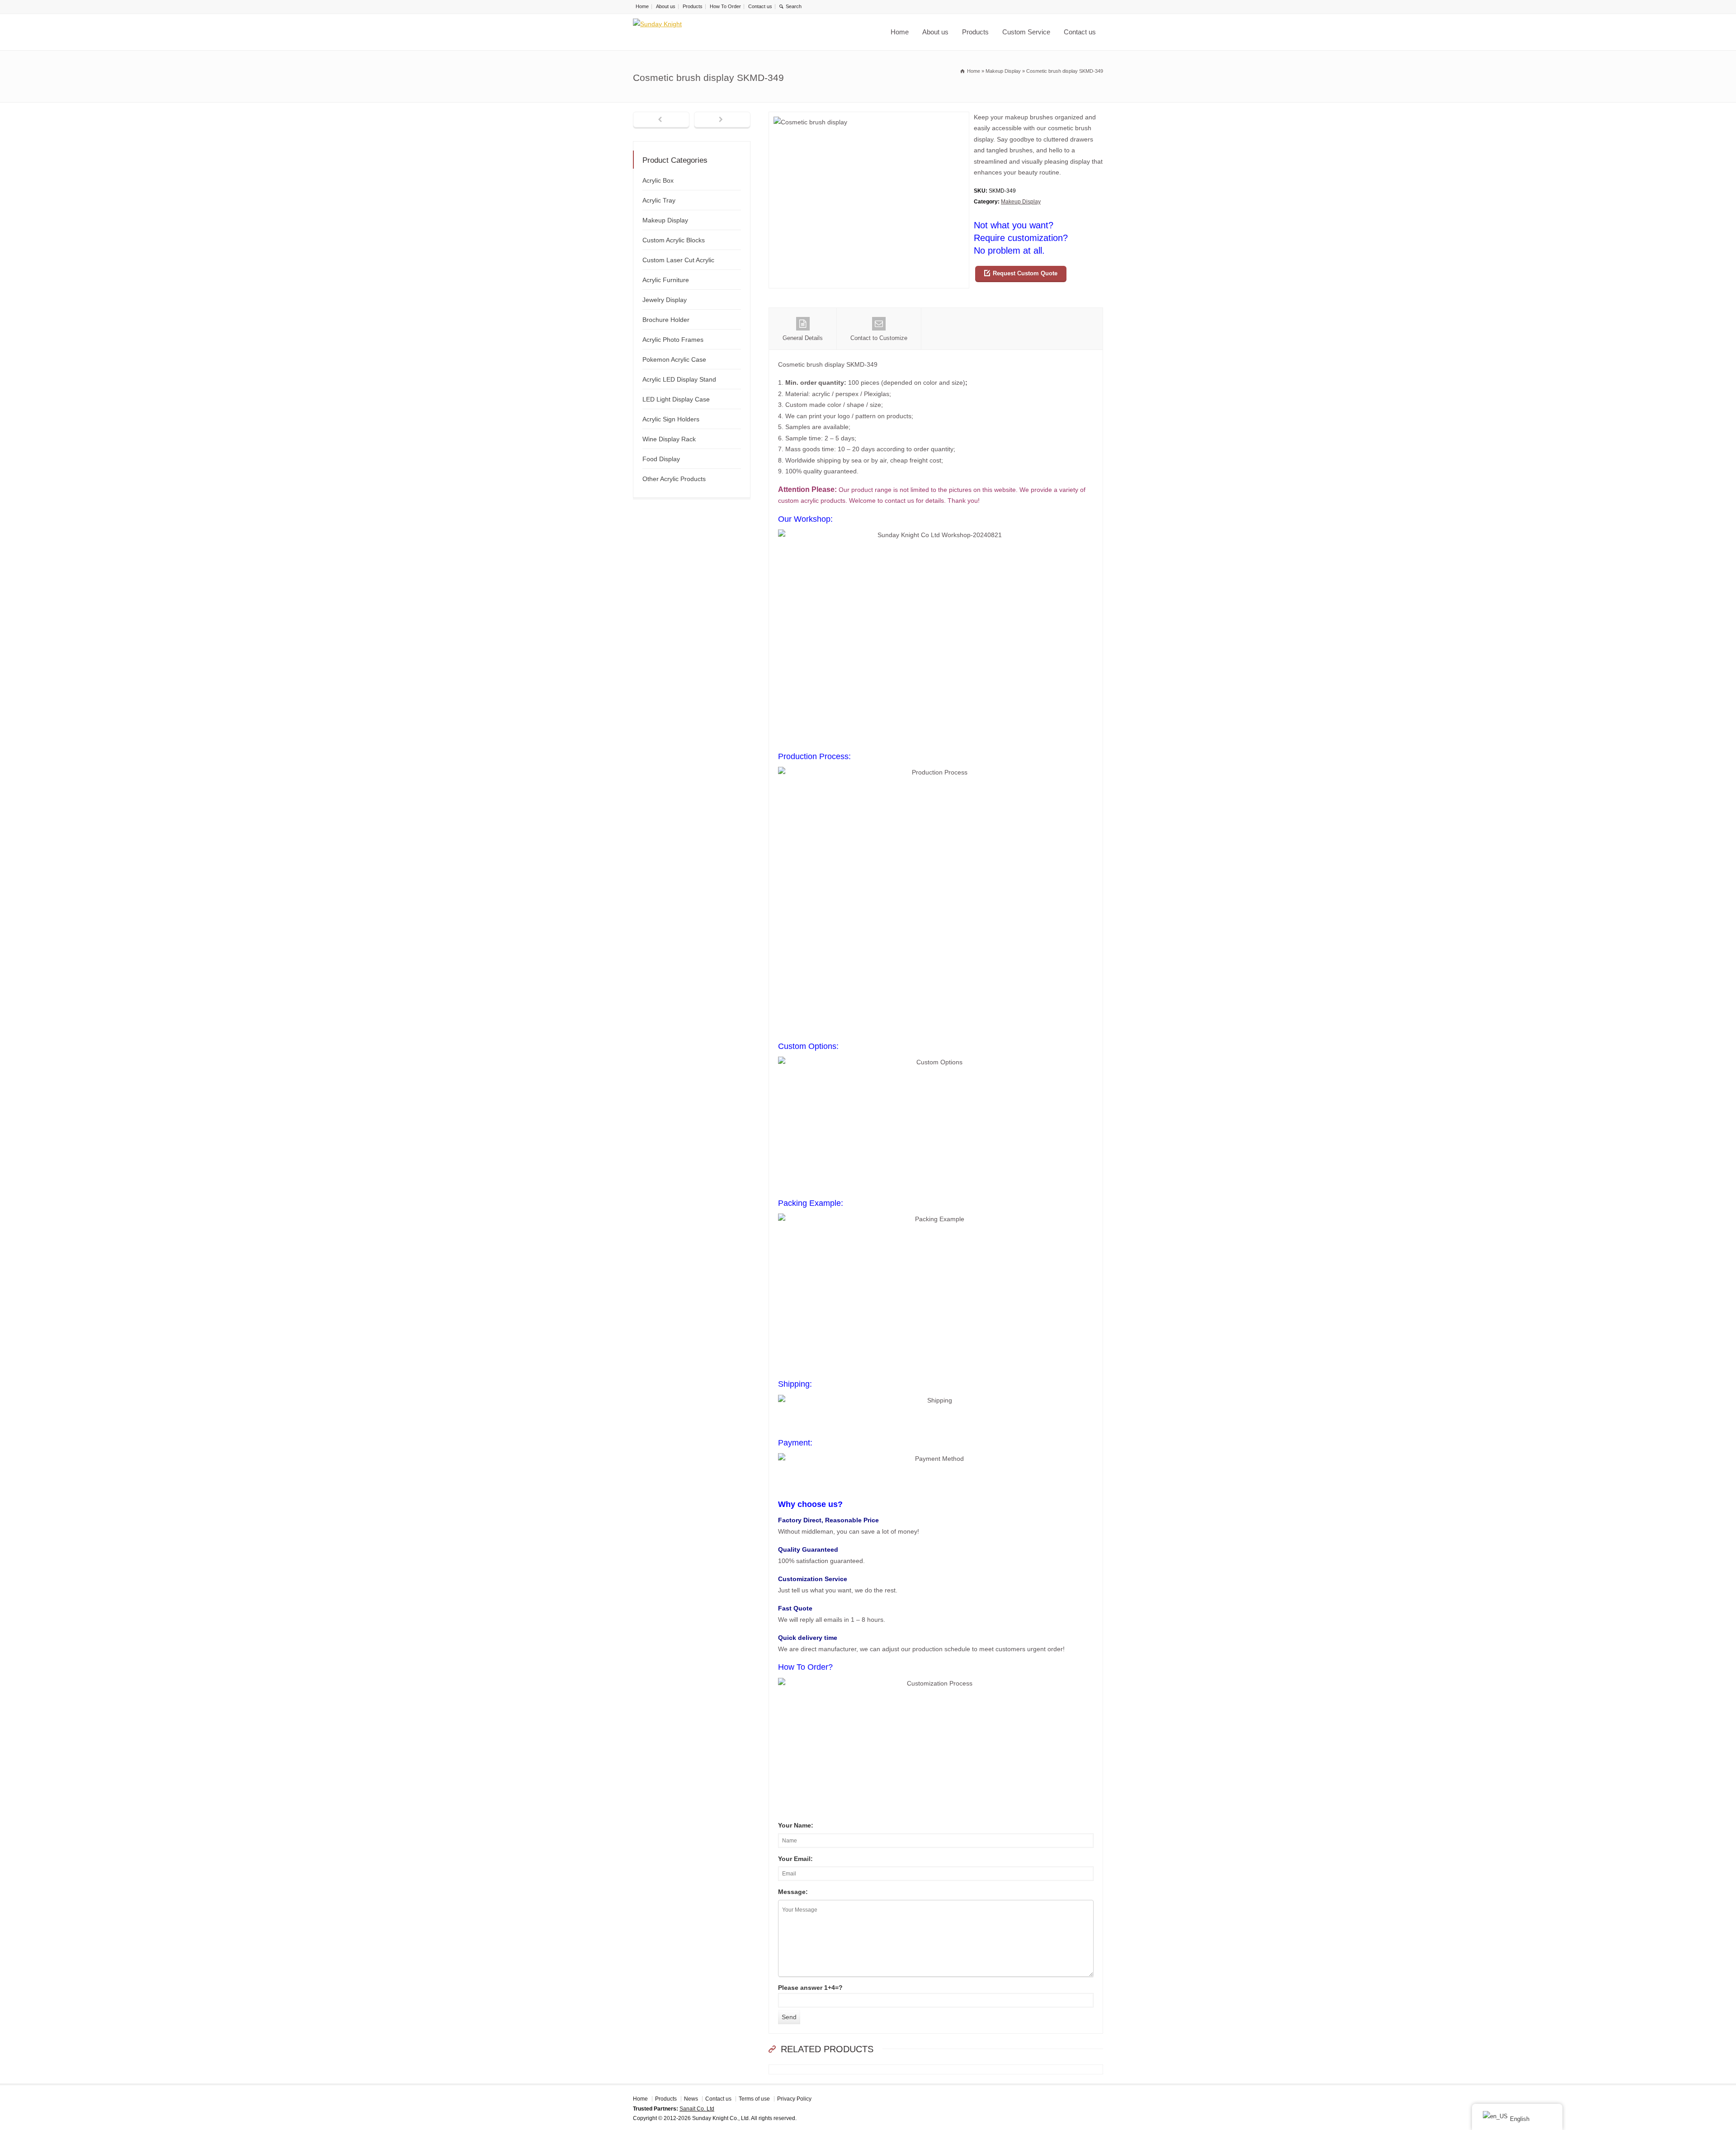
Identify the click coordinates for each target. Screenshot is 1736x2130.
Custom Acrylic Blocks (674, 240)
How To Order (725, 6)
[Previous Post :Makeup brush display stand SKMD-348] (661, 120)
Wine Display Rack (669, 439)
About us (666, 6)
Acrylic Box (658, 180)
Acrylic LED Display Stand (679, 379)
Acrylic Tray (659, 200)
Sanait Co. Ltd (697, 2109)
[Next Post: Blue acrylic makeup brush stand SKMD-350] (722, 120)
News (691, 2099)
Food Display (661, 459)
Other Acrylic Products (674, 479)
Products (693, 6)
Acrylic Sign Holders (671, 419)
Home (642, 6)
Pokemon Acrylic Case (674, 359)
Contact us (760, 6)
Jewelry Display (665, 300)
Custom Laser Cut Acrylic (678, 260)
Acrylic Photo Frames (673, 340)
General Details (803, 338)
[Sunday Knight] (705, 32)
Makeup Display (1021, 202)
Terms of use (754, 2099)
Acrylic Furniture (666, 280)
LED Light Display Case (676, 399)
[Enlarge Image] (869, 117)
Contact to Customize (879, 338)
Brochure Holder (666, 320)
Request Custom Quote (1025, 273)
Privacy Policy (794, 2099)
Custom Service (1026, 32)
